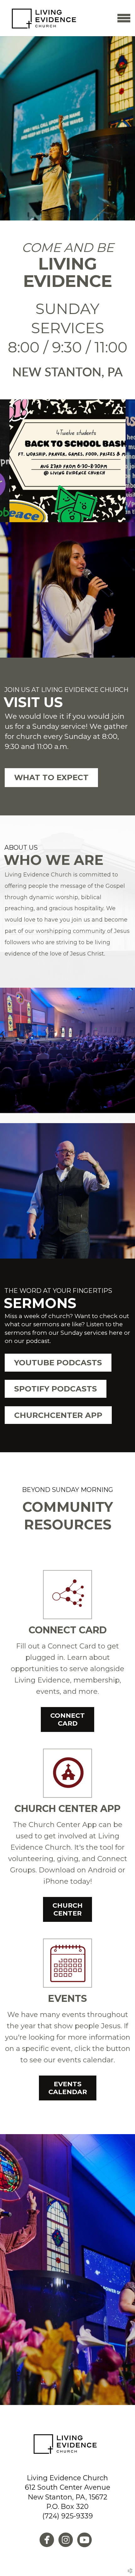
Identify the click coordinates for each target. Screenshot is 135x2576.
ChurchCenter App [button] (58, 1415)
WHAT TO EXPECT (51, 777)
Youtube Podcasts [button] (58, 1362)
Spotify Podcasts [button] (56, 1389)
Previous (5, 461)
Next (130, 461)
